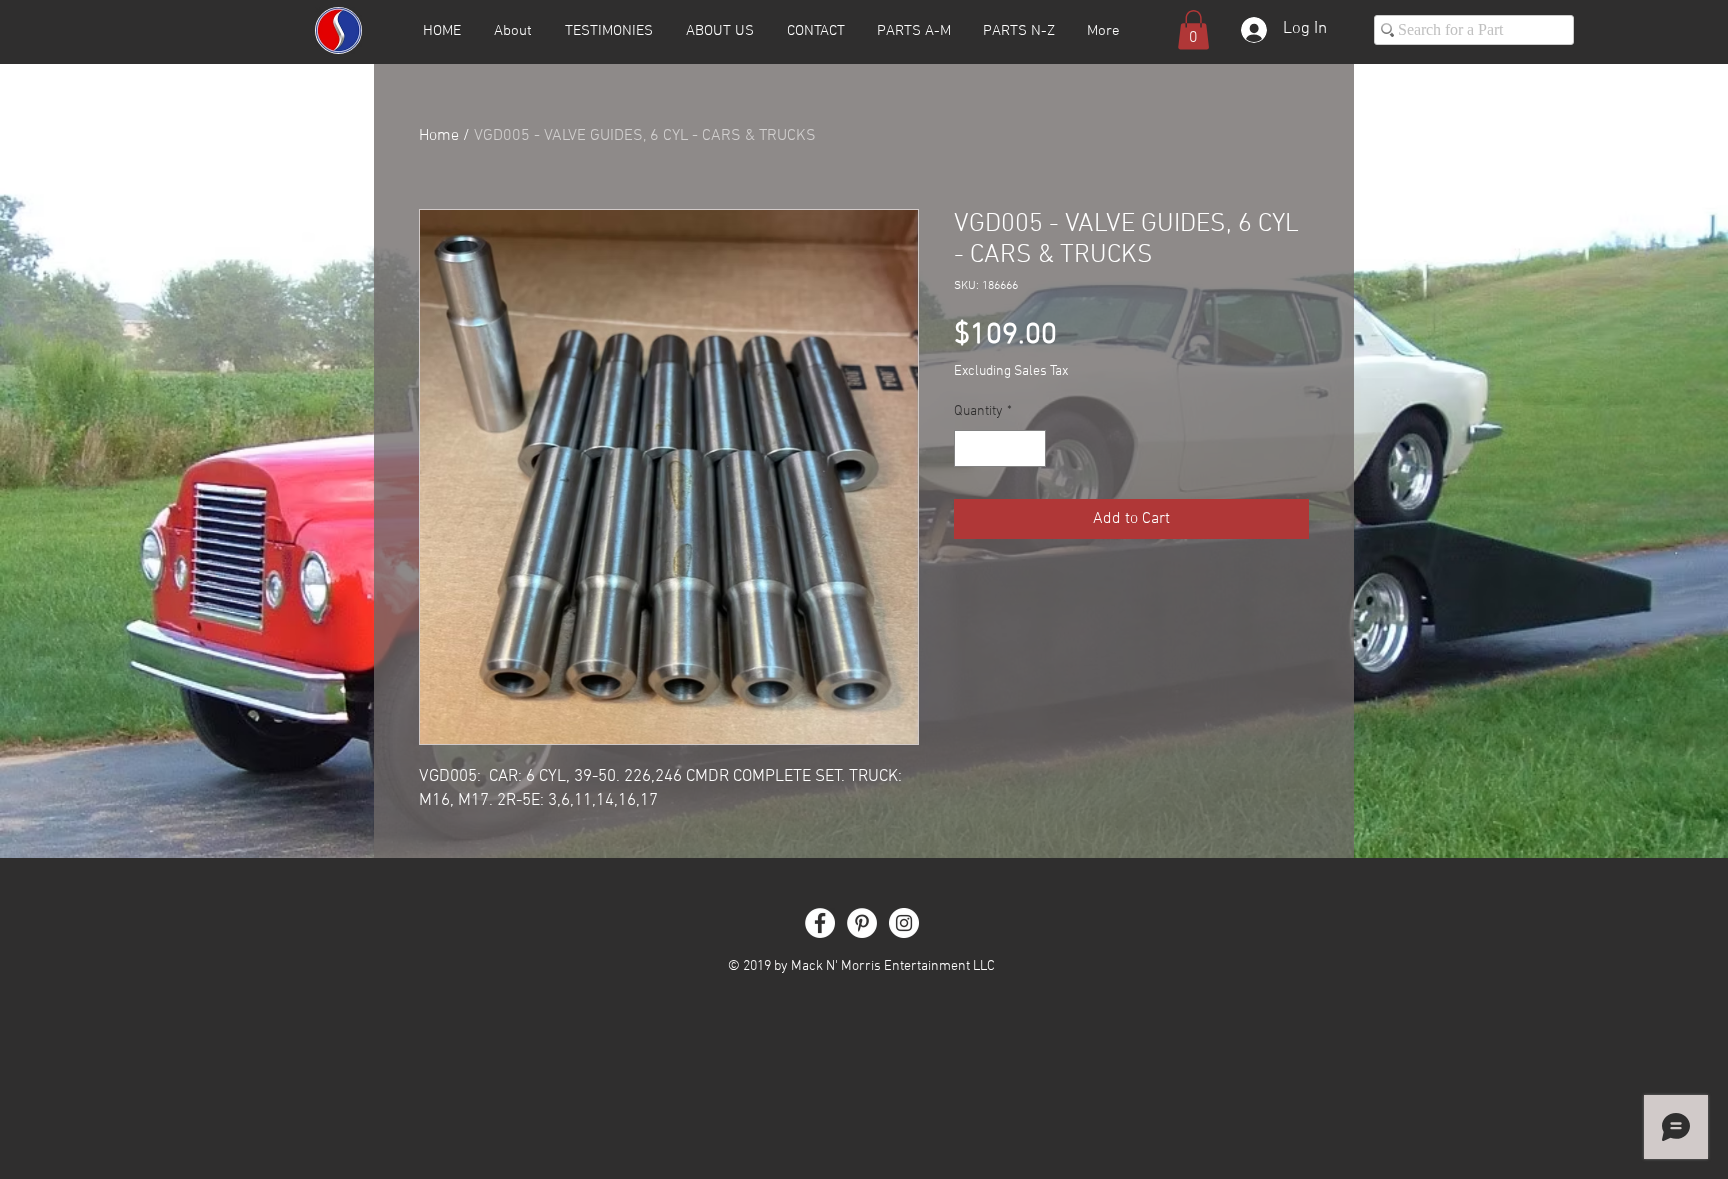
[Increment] (1030, 448)
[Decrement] (969, 448)
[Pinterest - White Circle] (862, 923)
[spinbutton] (1000, 448)
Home (439, 136)
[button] (1193, 29)
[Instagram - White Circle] (904, 923)
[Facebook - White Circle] (820, 923)
